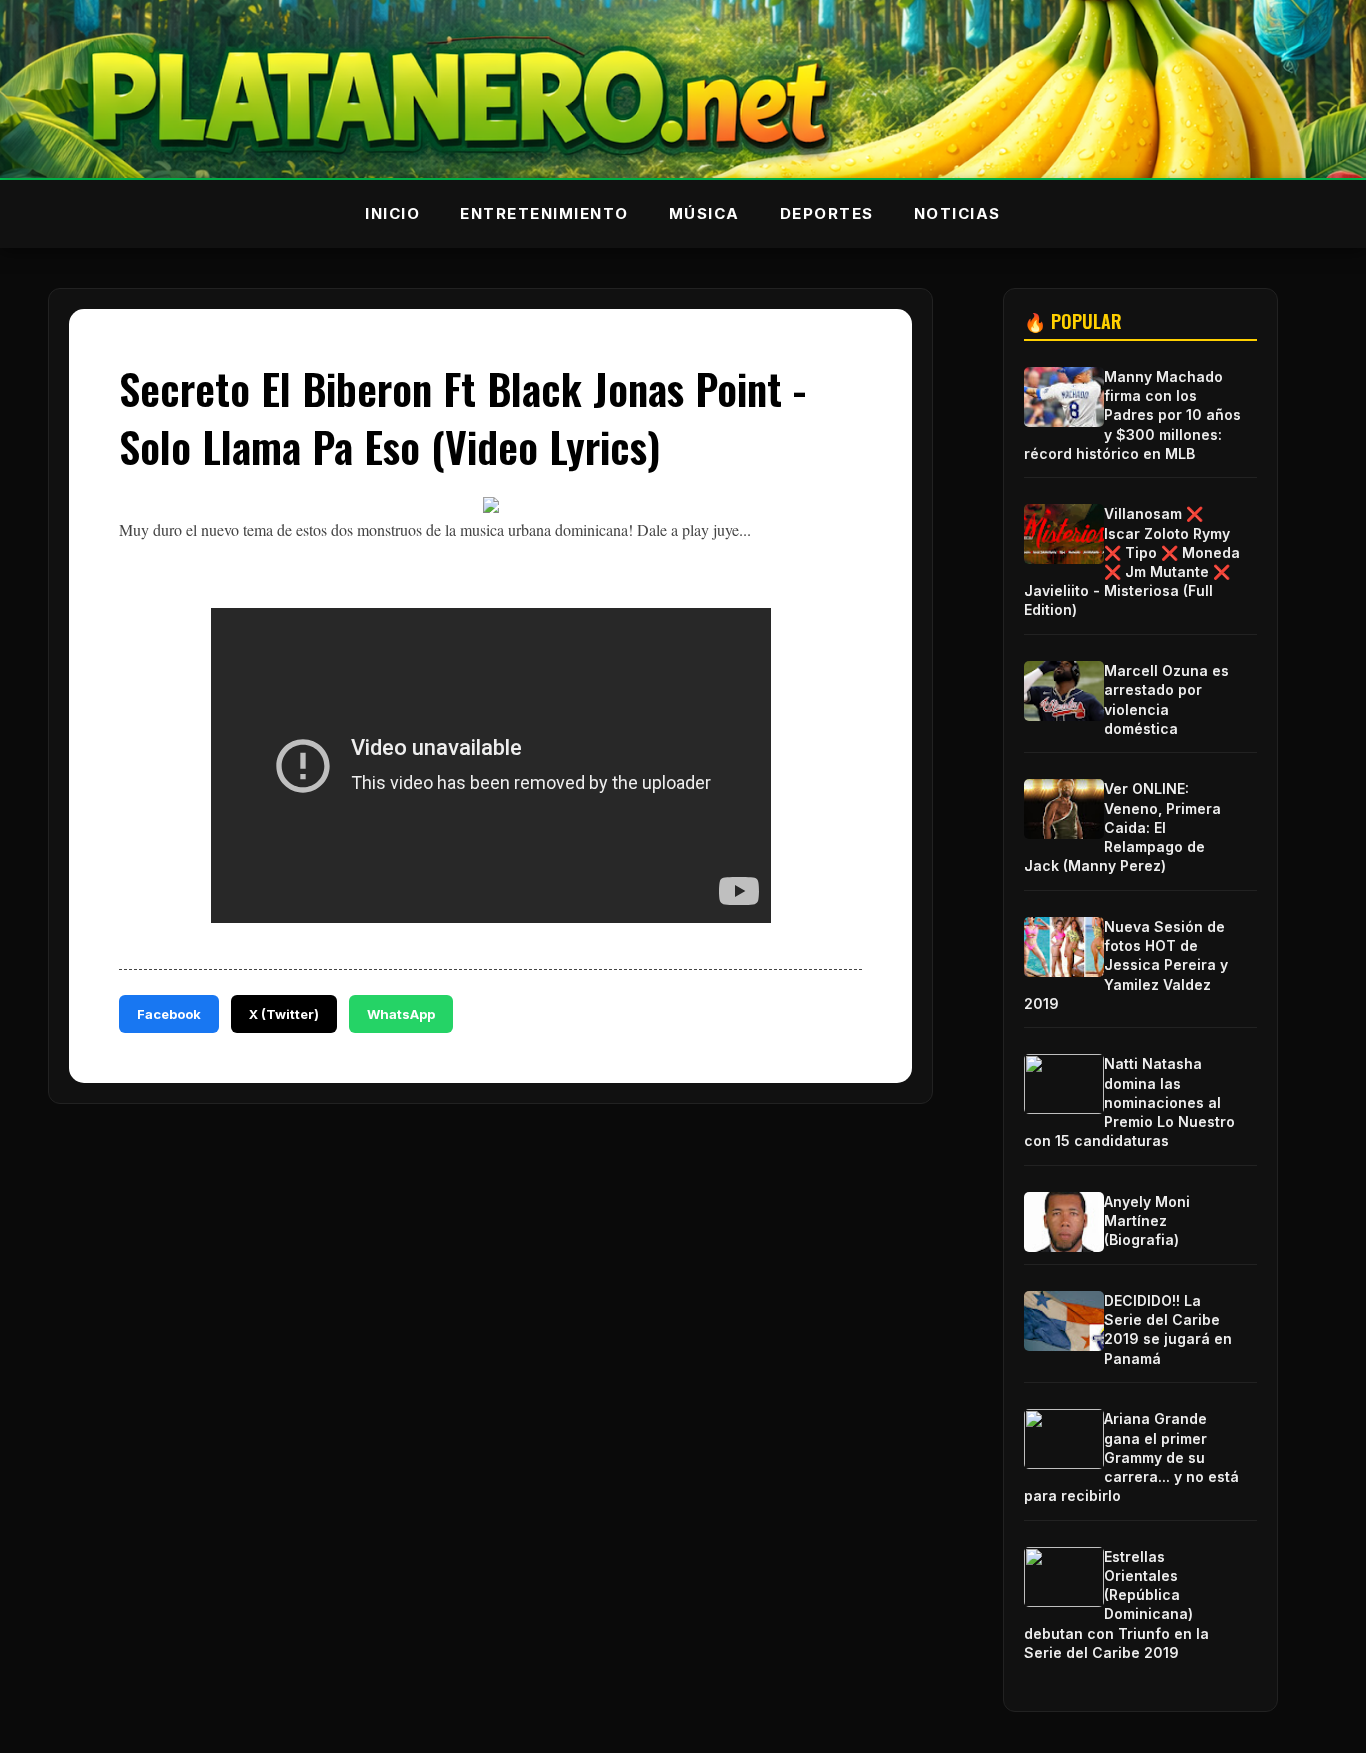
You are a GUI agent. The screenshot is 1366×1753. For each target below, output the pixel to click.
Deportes (827, 213)
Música (704, 213)
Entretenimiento (544, 213)
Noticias (957, 213)
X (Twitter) (284, 1014)
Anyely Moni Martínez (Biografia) (1147, 1220)
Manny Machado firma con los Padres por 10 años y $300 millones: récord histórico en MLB (1132, 415)
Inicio (392, 213)
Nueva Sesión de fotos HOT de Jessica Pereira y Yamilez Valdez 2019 (1126, 965)
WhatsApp (401, 1014)
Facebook (169, 1014)
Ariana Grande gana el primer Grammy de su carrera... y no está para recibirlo (1131, 1457)
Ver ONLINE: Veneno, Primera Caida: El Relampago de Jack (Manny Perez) (1122, 827)
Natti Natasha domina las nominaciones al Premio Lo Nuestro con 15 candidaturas (1129, 1102)
